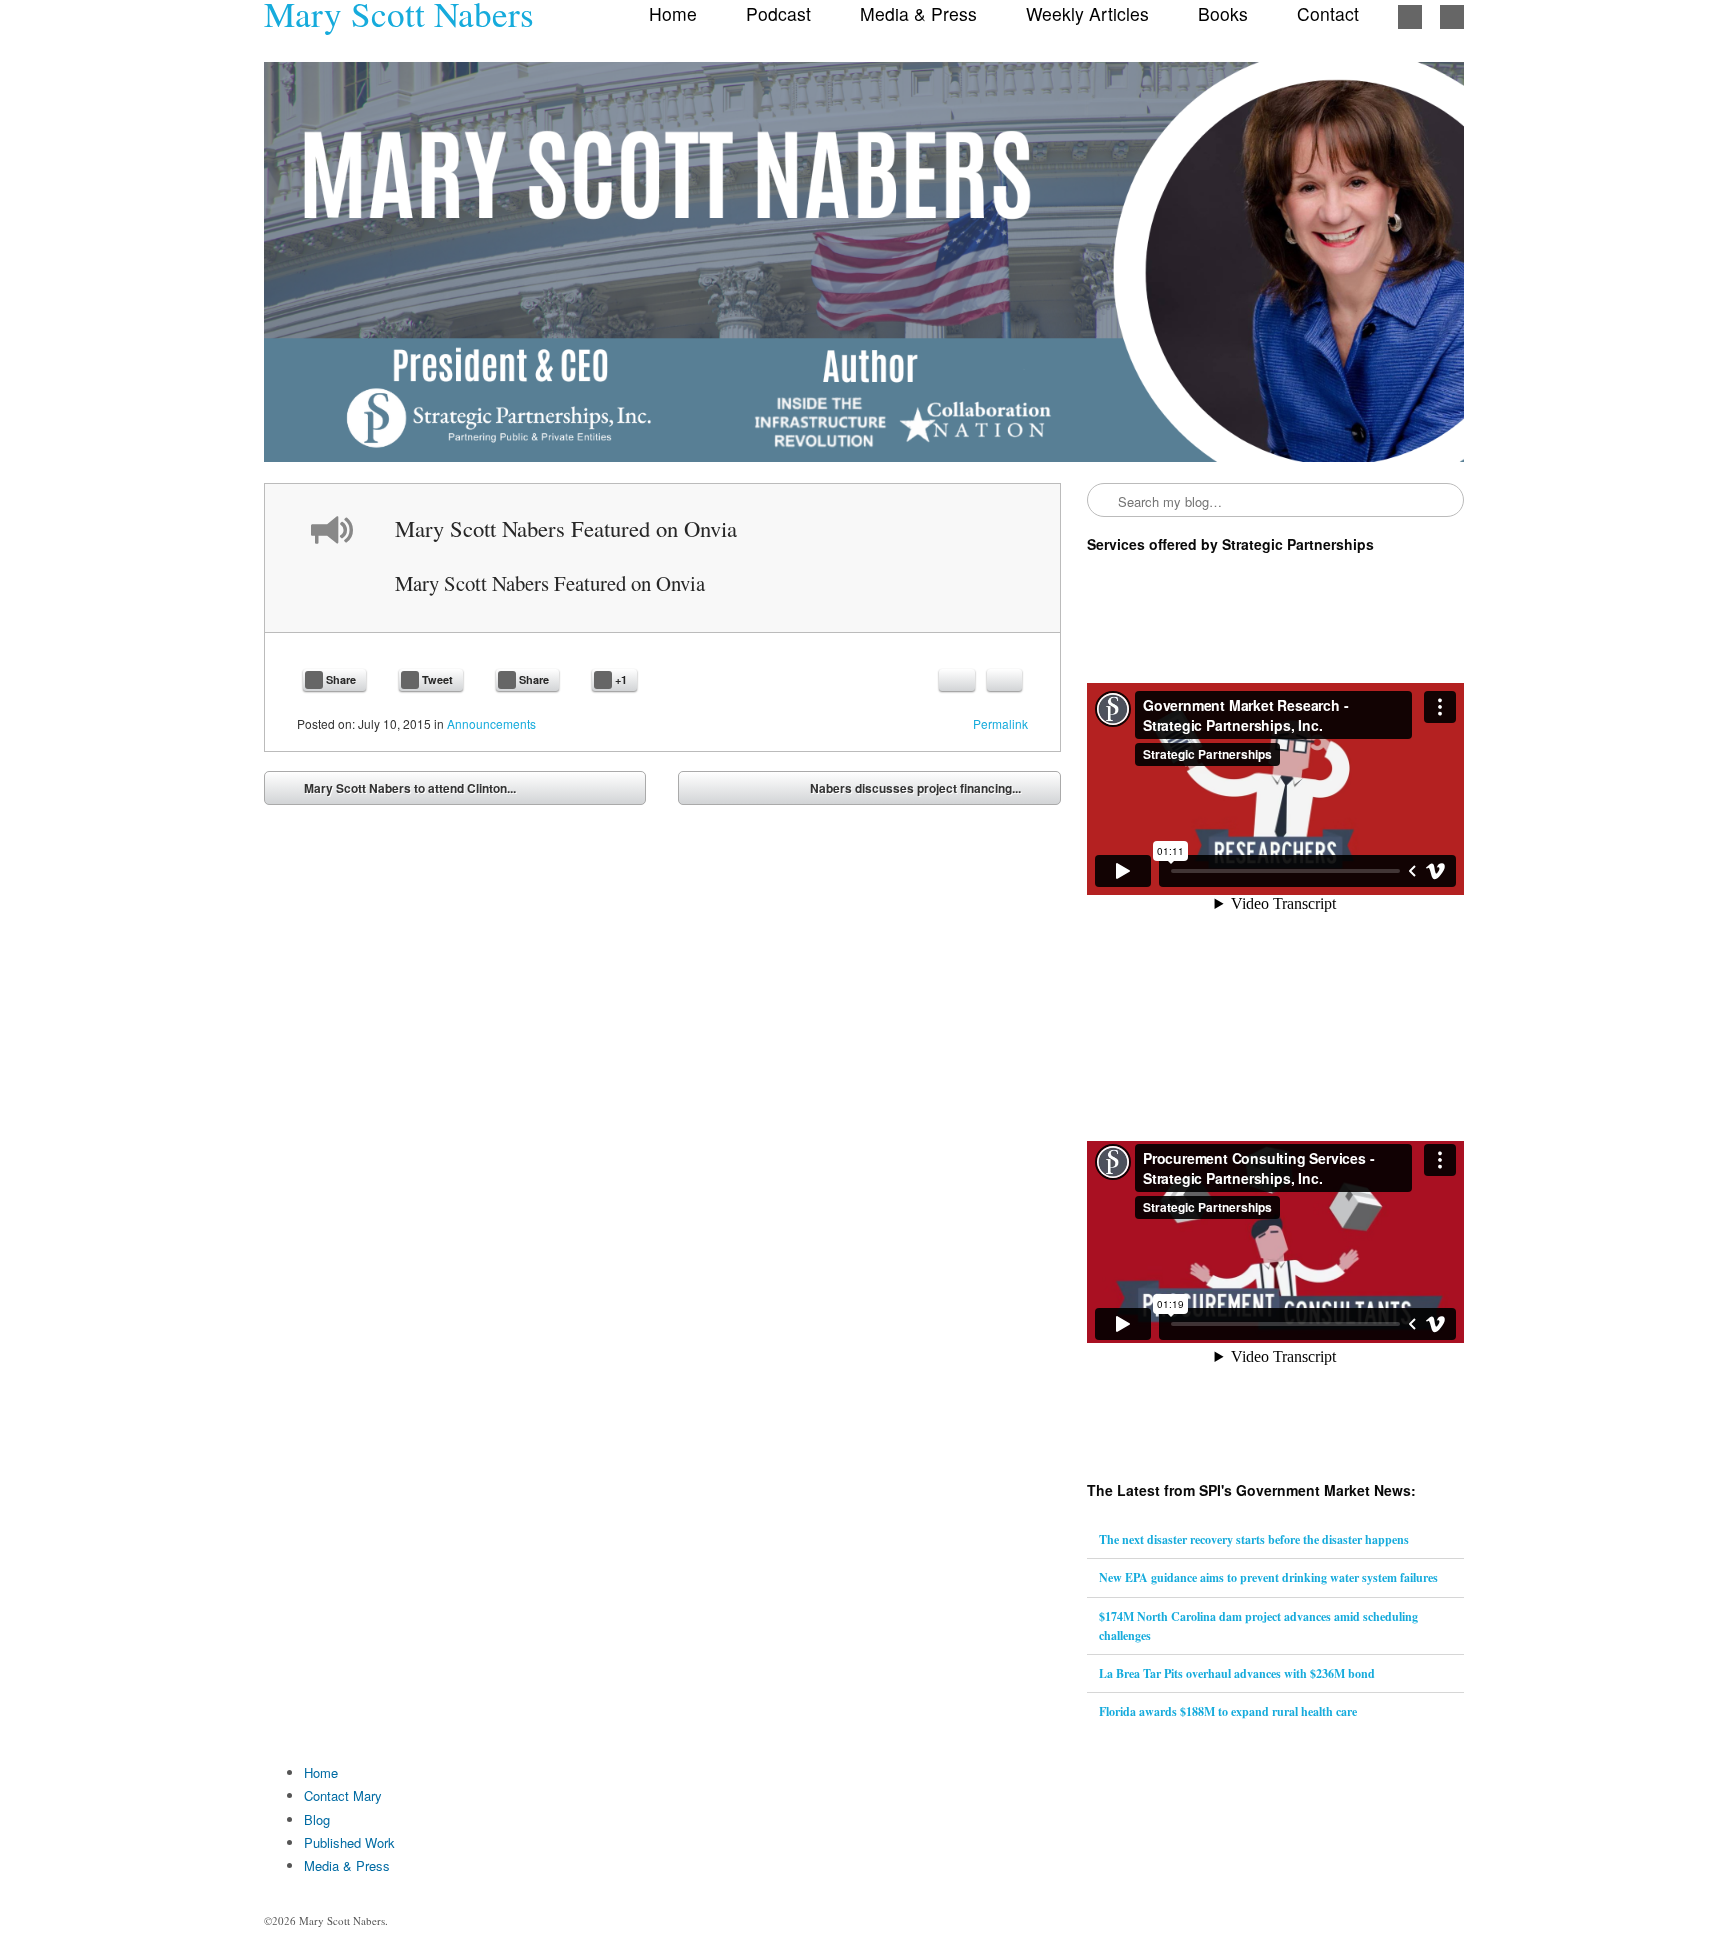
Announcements (491, 723)
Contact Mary (343, 1795)
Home (321, 1772)
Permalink (1000, 723)
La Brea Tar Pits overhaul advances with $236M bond (1237, 1673)
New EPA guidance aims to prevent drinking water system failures (1268, 1577)
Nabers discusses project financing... (930, 792)
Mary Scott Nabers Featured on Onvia (550, 583)
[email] (957, 680)
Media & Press (347, 1865)
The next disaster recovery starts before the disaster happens (1254, 1539)
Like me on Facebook (1410, 17)
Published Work (349, 1842)
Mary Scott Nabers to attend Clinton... (395, 792)
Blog (317, 1819)
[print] (1004, 680)
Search (1104, 501)
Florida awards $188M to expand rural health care (1228, 1711)
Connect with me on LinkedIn (1452, 17)
